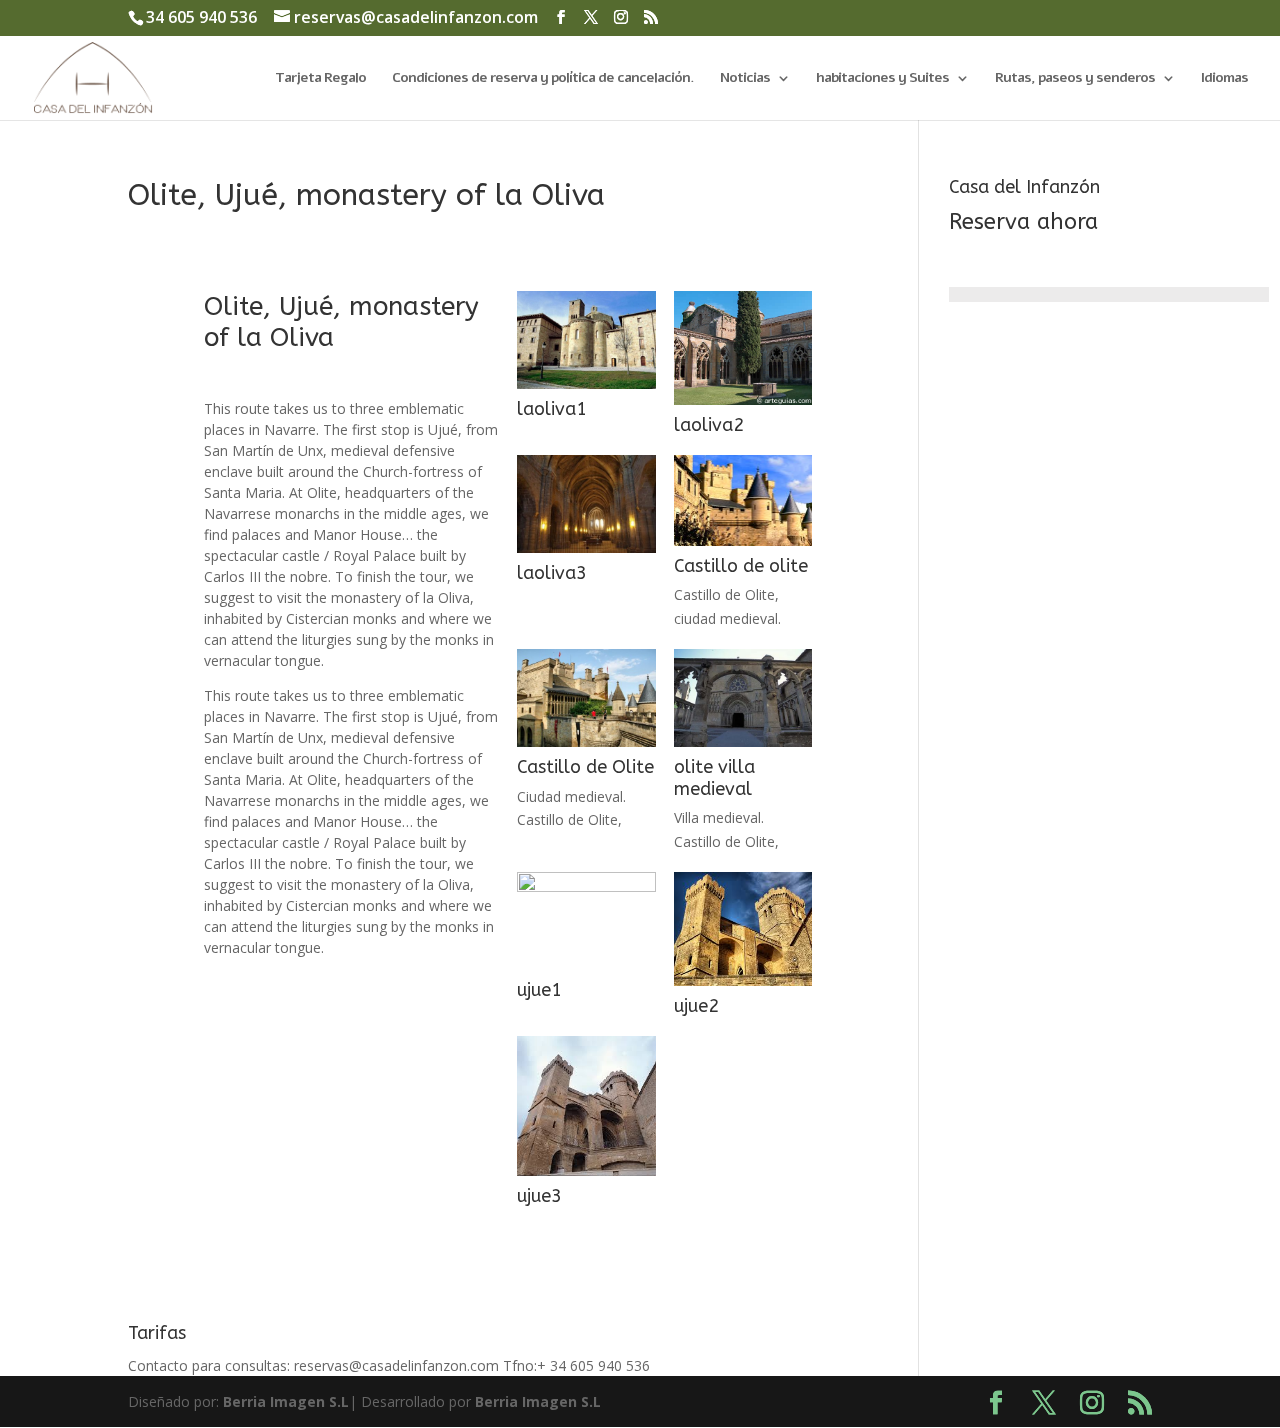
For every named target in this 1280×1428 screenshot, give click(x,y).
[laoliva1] (586, 388)
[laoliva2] (743, 404)
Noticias (745, 79)
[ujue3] (586, 1175)
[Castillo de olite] (743, 545)
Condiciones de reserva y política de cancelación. (543, 79)
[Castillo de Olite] (586, 746)
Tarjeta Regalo (320, 79)
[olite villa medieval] (743, 746)
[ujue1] (586, 969)
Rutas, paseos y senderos (1075, 79)
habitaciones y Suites (882, 79)
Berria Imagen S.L (286, 1401)
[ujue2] (743, 985)
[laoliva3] (586, 552)
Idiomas (1224, 79)
